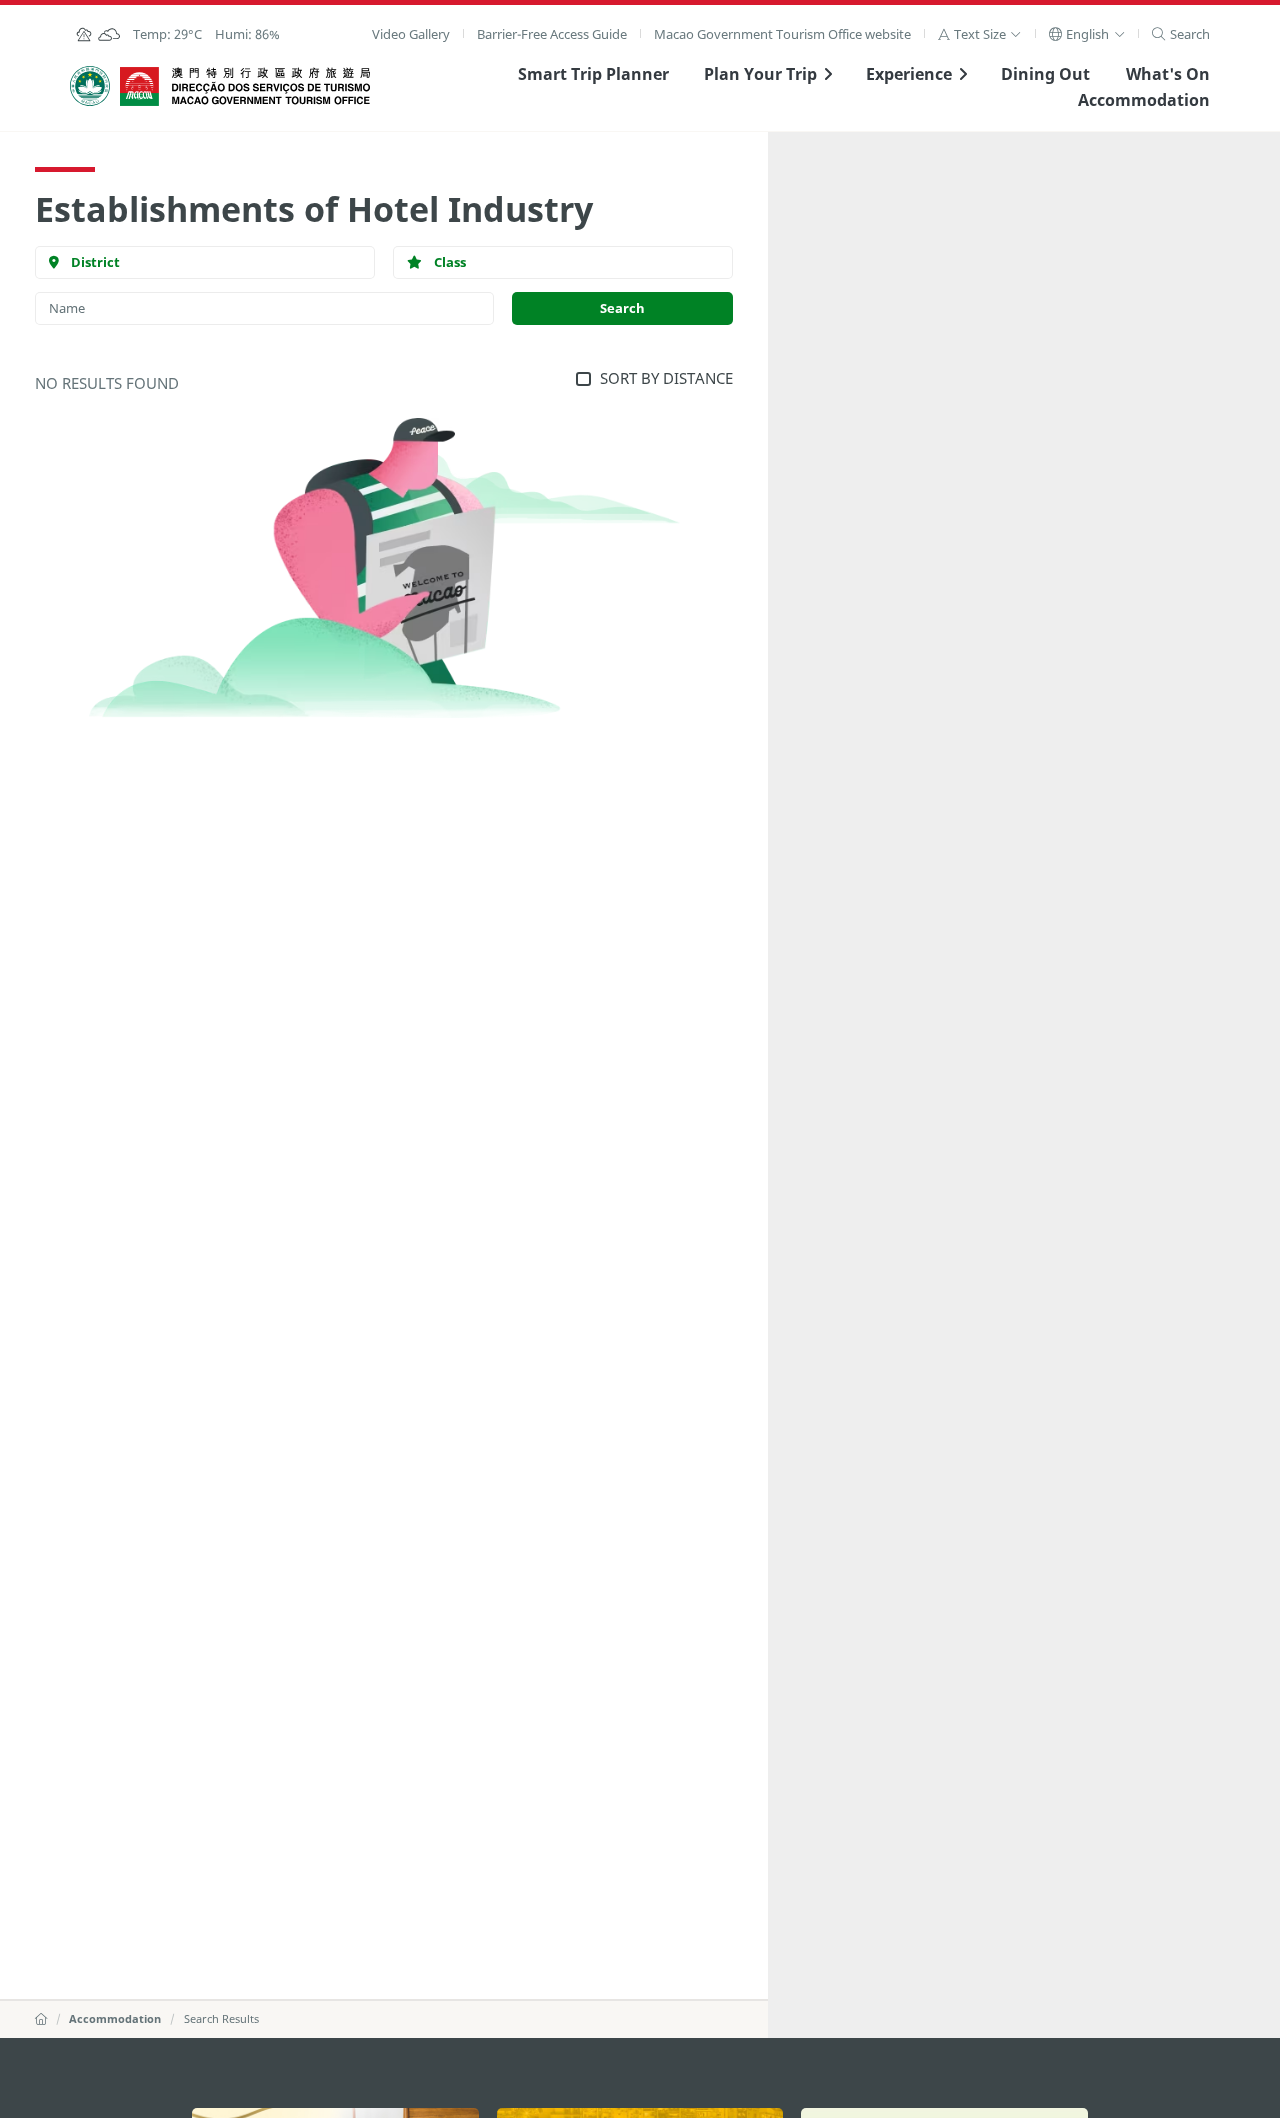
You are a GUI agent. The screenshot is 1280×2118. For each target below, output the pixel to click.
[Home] (41, 2018)
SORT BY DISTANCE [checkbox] (666, 378)
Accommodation (1144, 100)
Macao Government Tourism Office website (782, 34)
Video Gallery (411, 34)
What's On (1168, 74)
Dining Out (1045, 74)
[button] (979, 34)
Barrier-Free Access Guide (552, 34)
